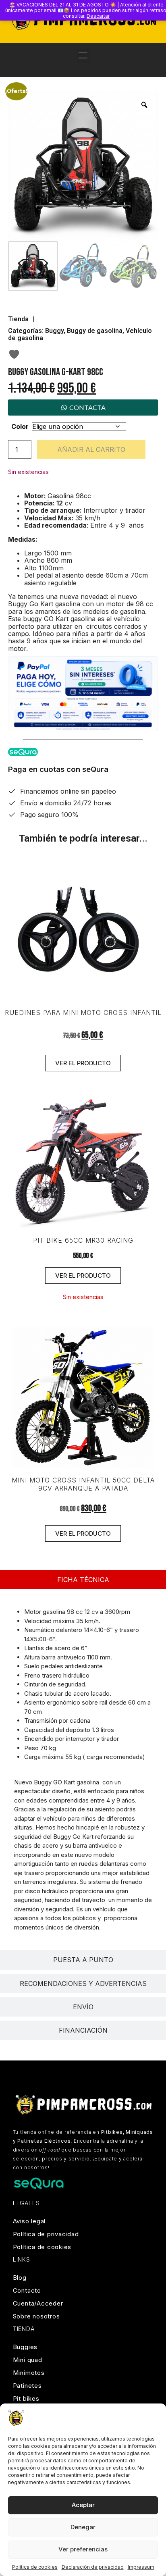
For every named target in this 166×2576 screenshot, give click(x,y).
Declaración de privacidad (93, 2567)
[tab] (83, 1580)
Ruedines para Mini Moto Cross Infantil (83, 1013)
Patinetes (27, 2386)
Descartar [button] (98, 16)
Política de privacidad (46, 2234)
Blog (20, 2278)
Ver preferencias (83, 2549)
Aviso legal (29, 2221)
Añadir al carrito (91, 449)
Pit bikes (26, 2398)
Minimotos (29, 2373)
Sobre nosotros (36, 2316)
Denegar (83, 2527)
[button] (83, 56)
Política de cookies (35, 2567)
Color (20, 426)
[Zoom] (144, 105)
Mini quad (28, 2360)
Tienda (18, 319)
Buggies (25, 2347)
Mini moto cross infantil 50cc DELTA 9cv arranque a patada (83, 1484)
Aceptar (83, 2505)
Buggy (54, 331)
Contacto (27, 2290)
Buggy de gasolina (95, 331)
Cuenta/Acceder (38, 2303)
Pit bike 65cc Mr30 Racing (83, 1240)
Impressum (141, 2567)
